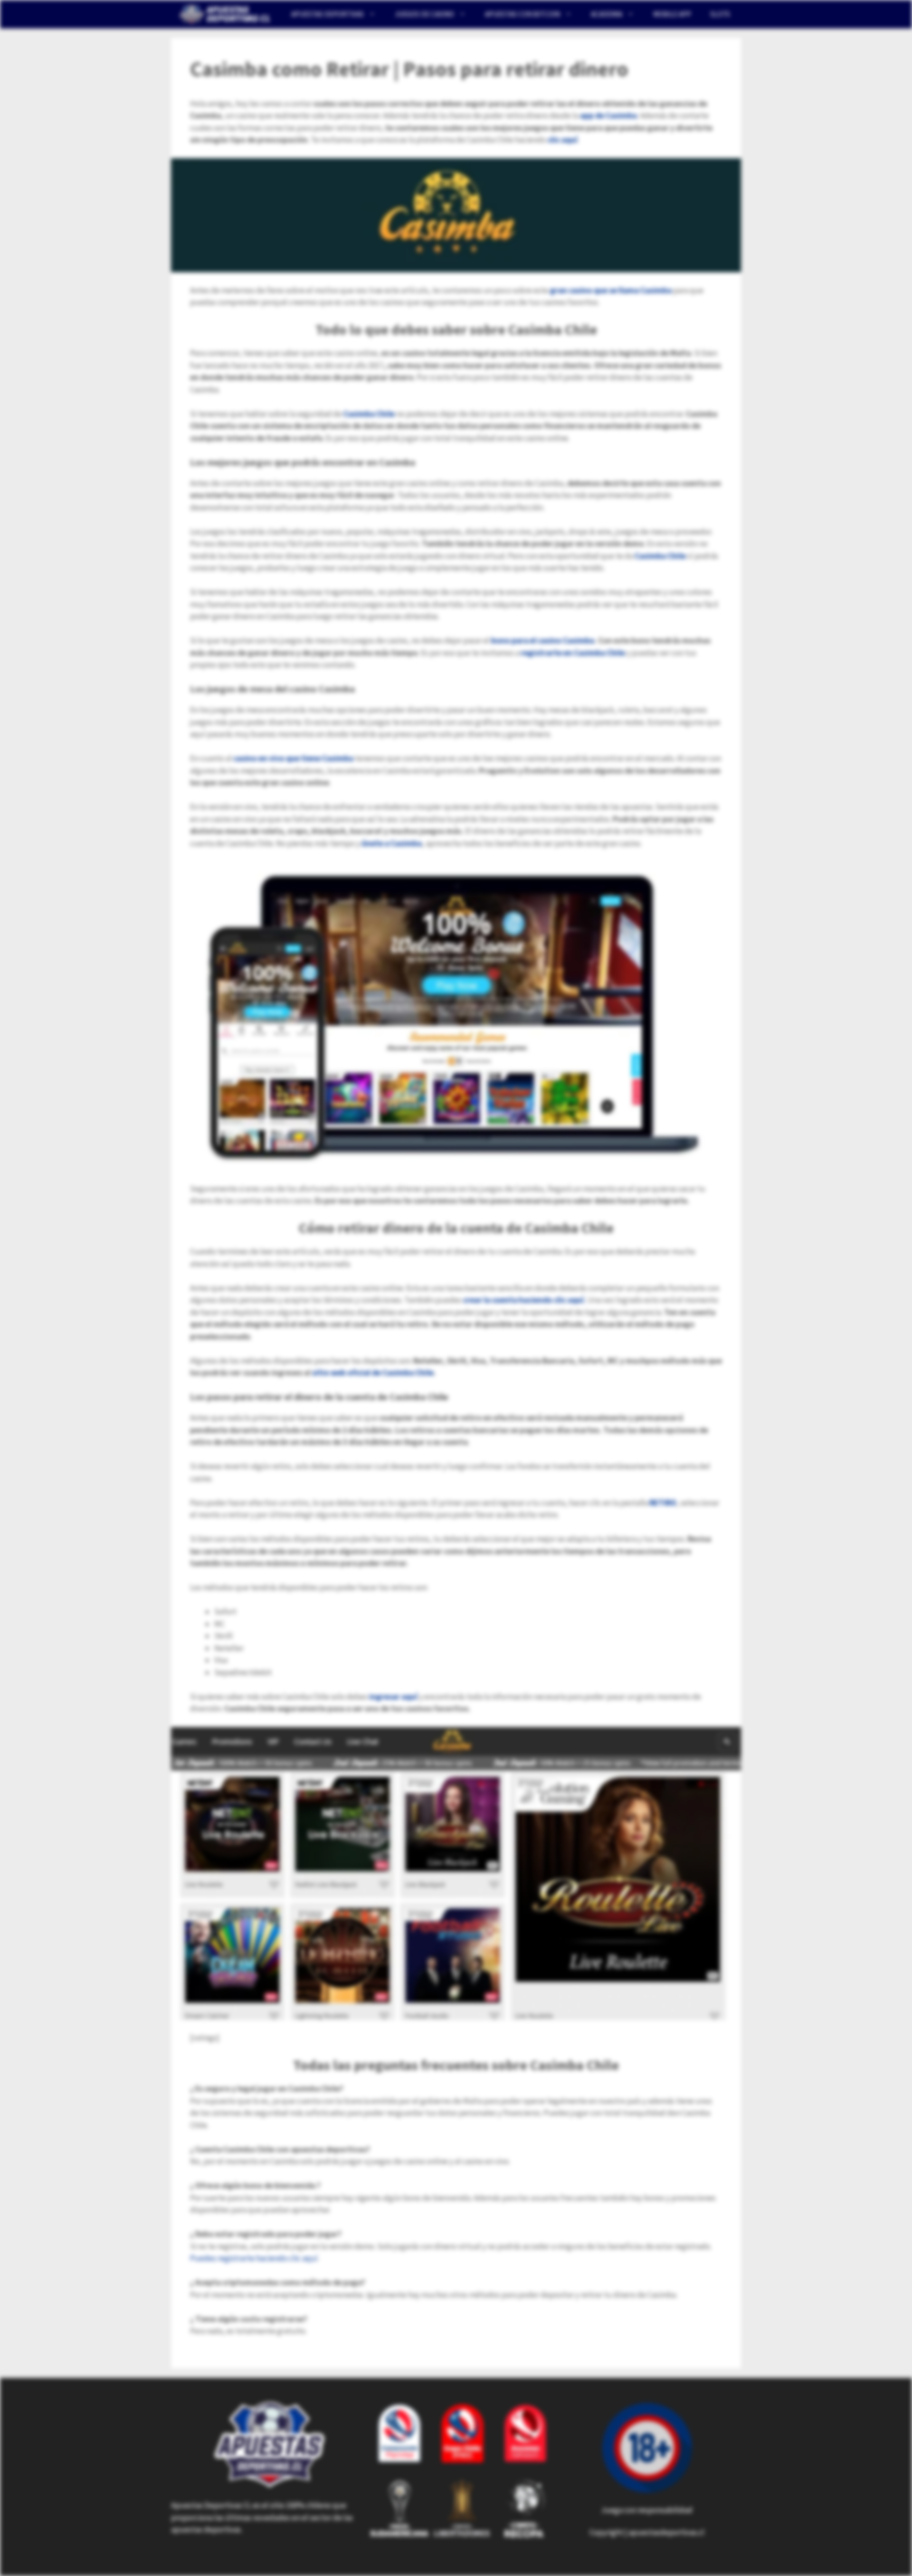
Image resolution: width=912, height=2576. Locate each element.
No (544, 74)
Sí (573, 74)
